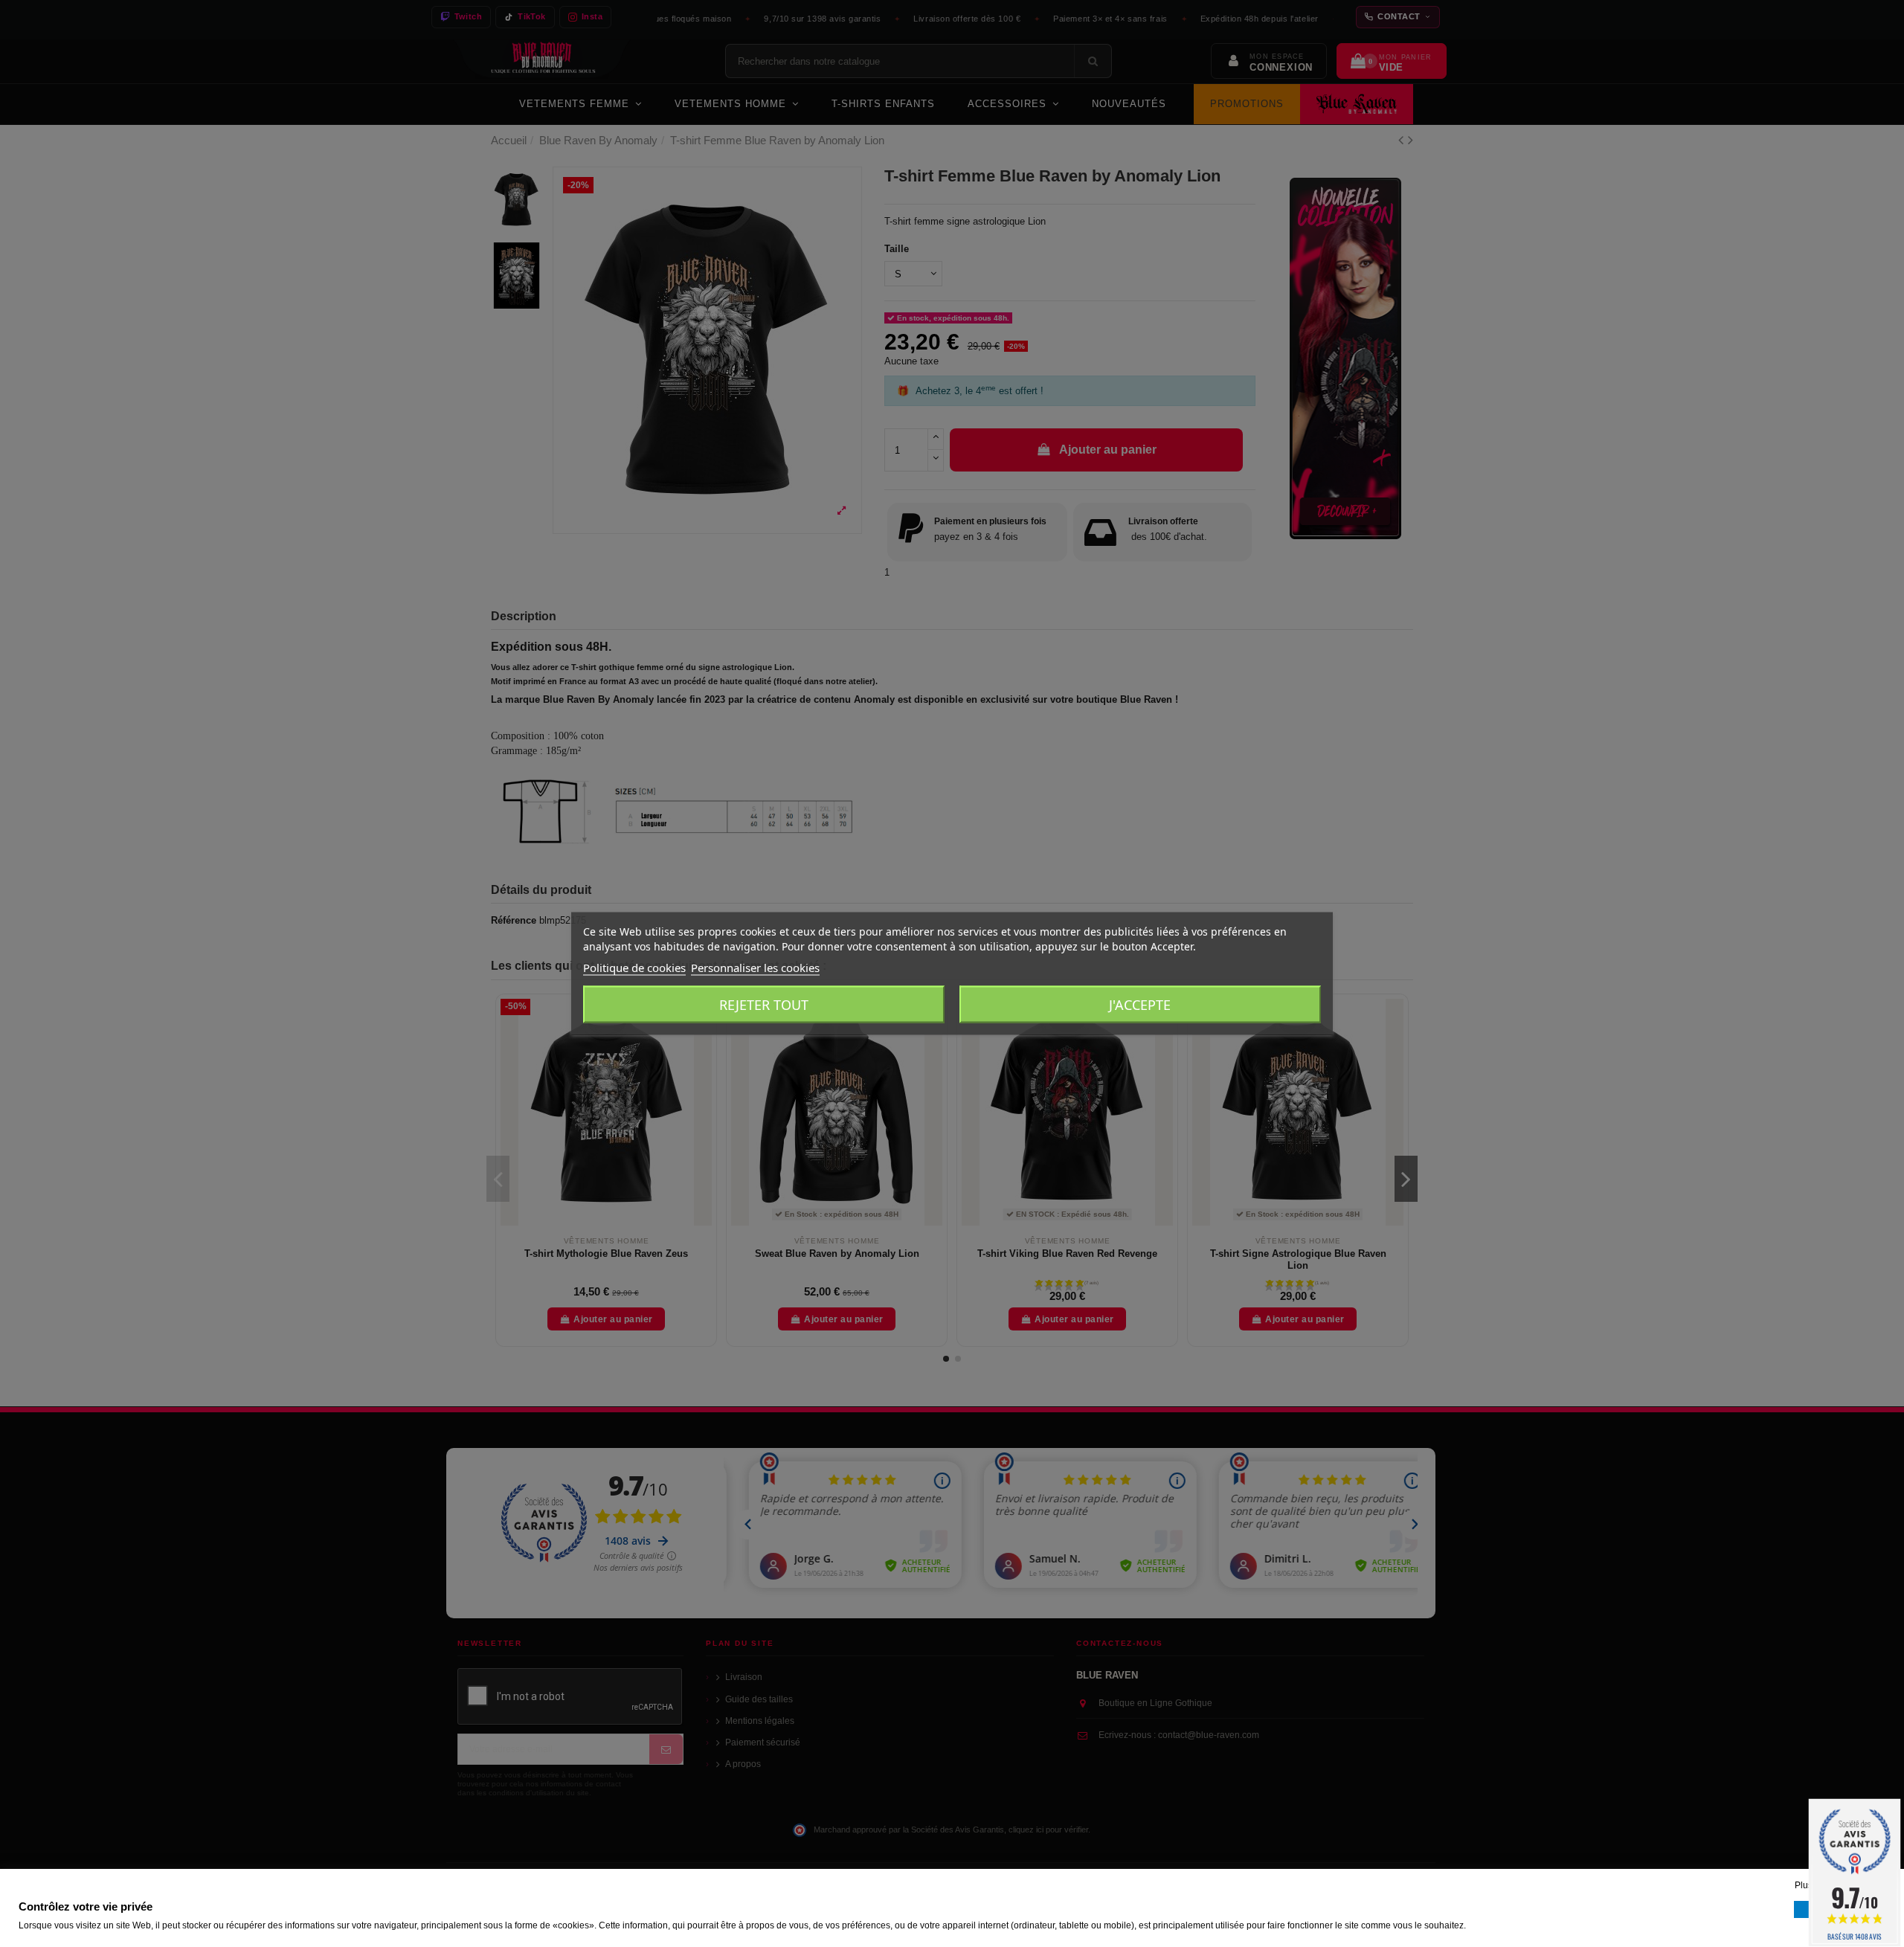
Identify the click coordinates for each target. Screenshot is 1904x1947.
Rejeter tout (764, 1005)
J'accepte (1140, 1005)
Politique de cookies (634, 968)
